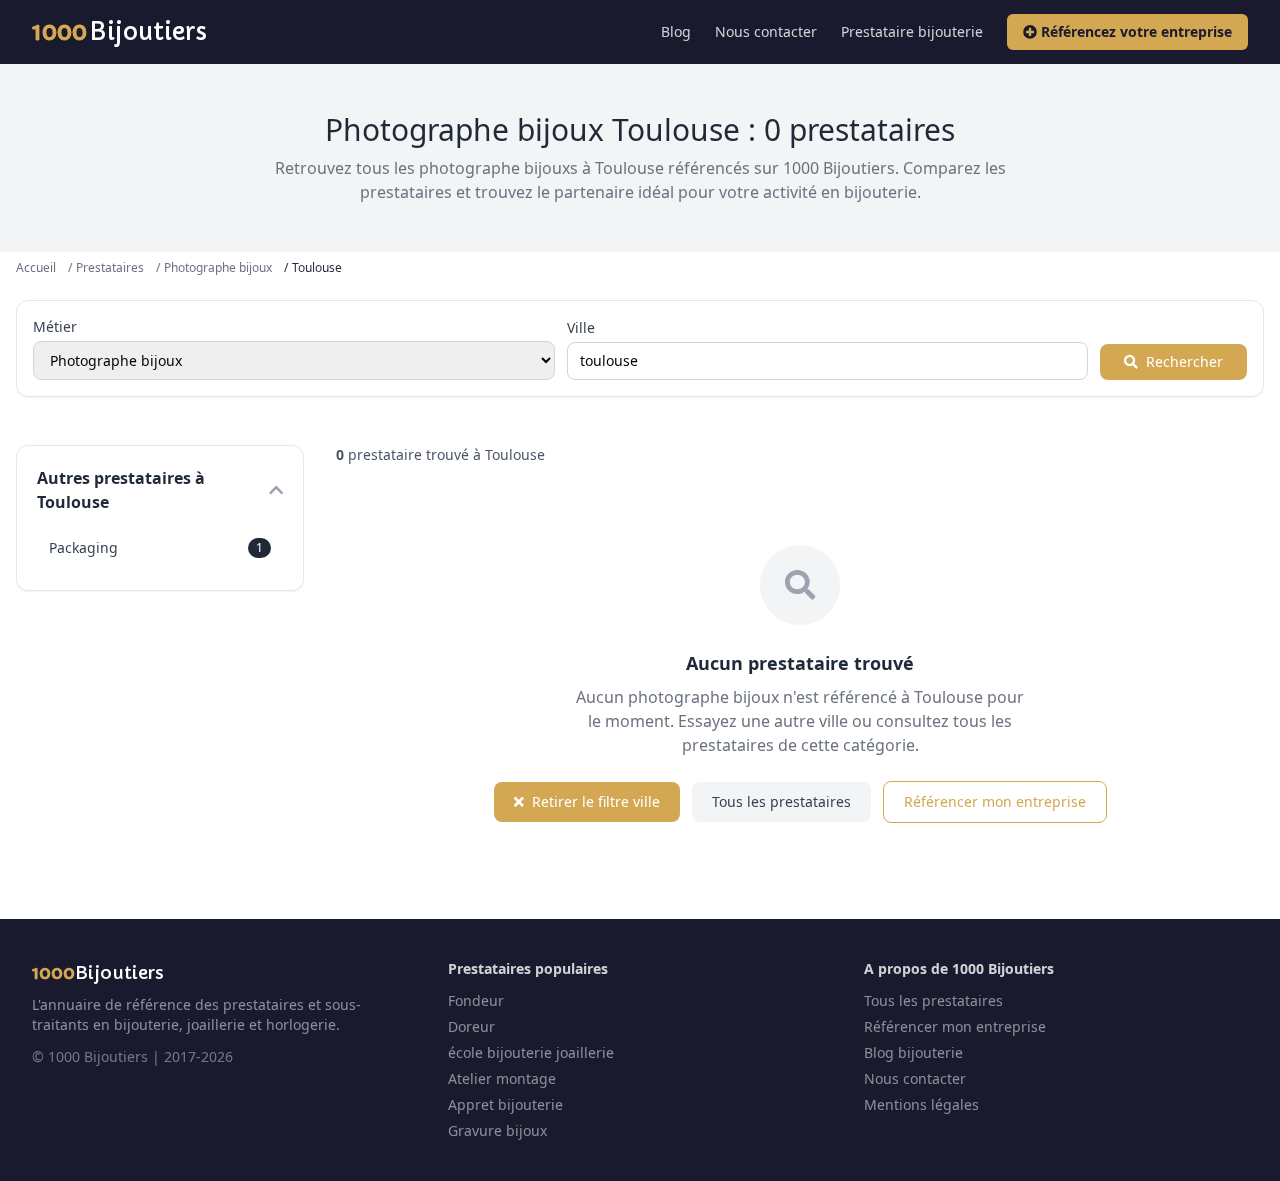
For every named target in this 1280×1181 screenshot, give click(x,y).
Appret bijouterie (505, 1104)
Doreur (471, 1026)
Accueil (36, 267)
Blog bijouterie (913, 1052)
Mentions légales (921, 1104)
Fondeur (476, 1000)
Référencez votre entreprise (1136, 31)
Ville (581, 327)
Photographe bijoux (218, 267)
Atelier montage (502, 1078)
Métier (55, 326)
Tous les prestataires (781, 801)
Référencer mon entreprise (995, 801)
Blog (676, 31)
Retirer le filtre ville (594, 801)
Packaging (156, 547)
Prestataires (110, 267)
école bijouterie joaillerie (531, 1052)
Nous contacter (766, 31)
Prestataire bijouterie (912, 31)
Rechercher (1182, 361)
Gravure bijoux (497, 1130)
